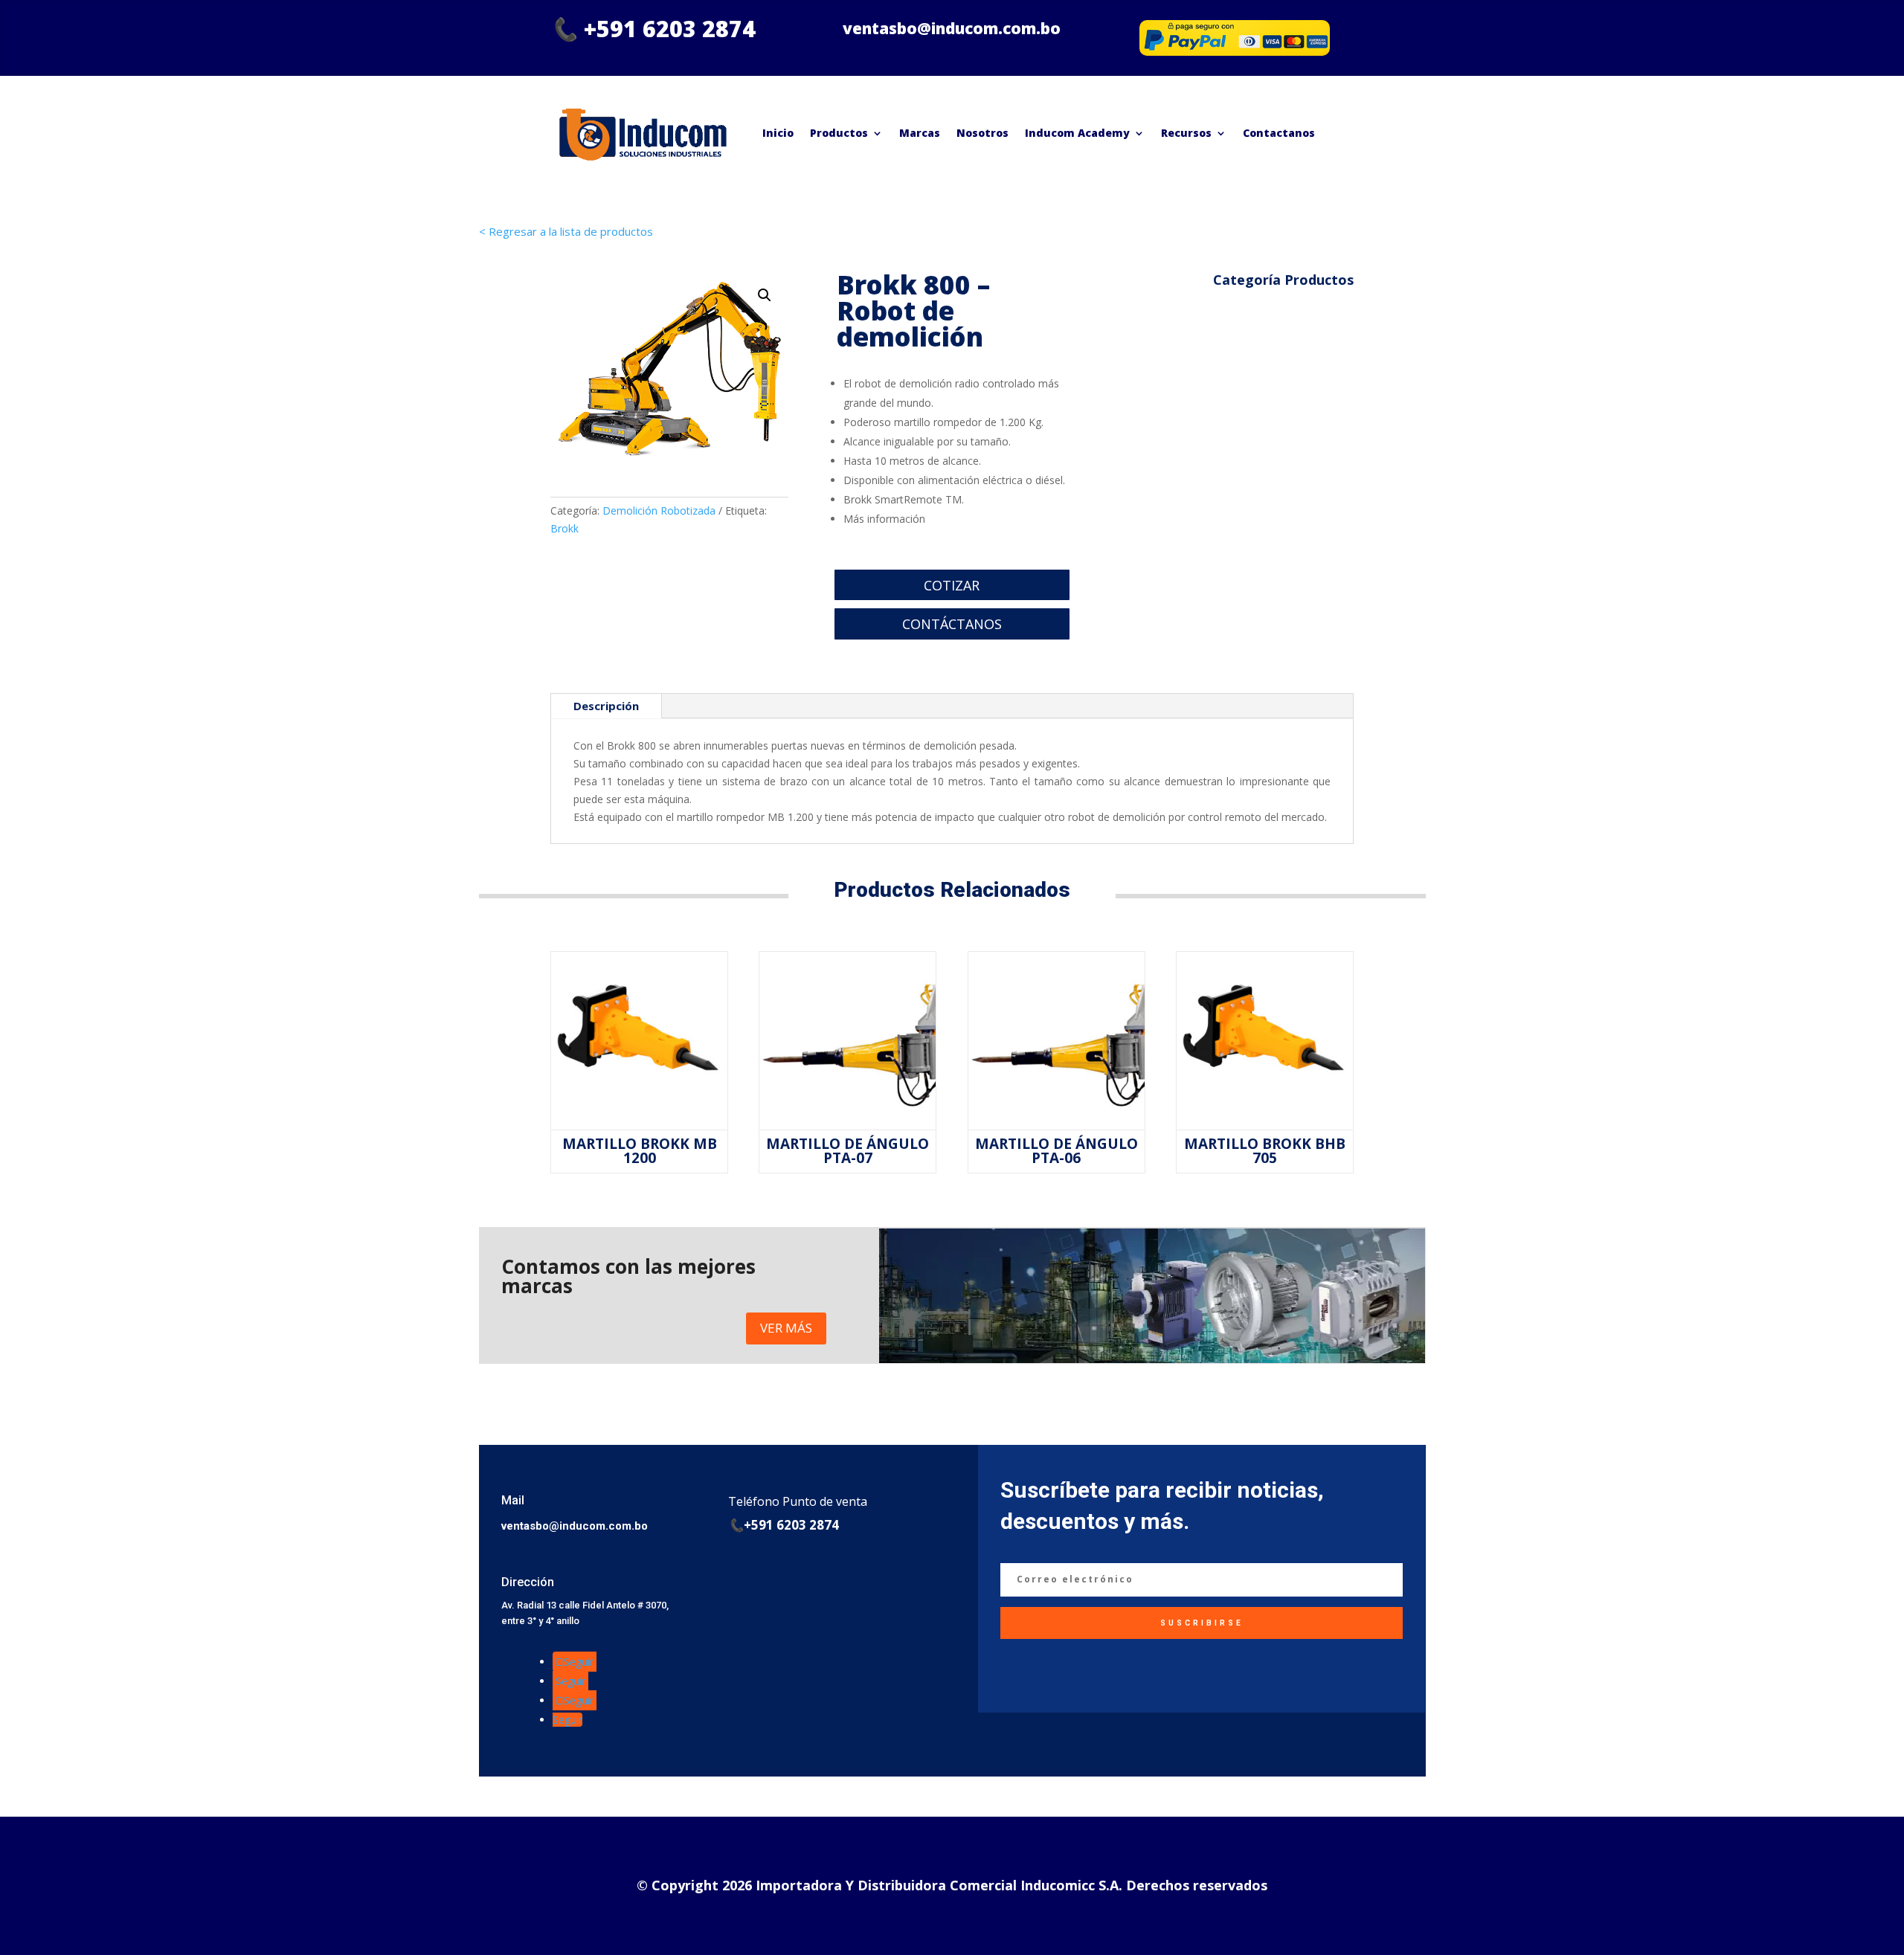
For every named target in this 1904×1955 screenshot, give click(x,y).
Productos (839, 133)
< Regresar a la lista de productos (566, 231)
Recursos (1186, 133)
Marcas (920, 133)
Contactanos (1279, 133)
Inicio (778, 133)
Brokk (565, 528)
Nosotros (982, 133)
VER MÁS (786, 1328)
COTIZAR (952, 585)
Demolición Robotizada (659, 511)
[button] (765, 295)
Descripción (606, 706)
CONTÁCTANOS (952, 624)
